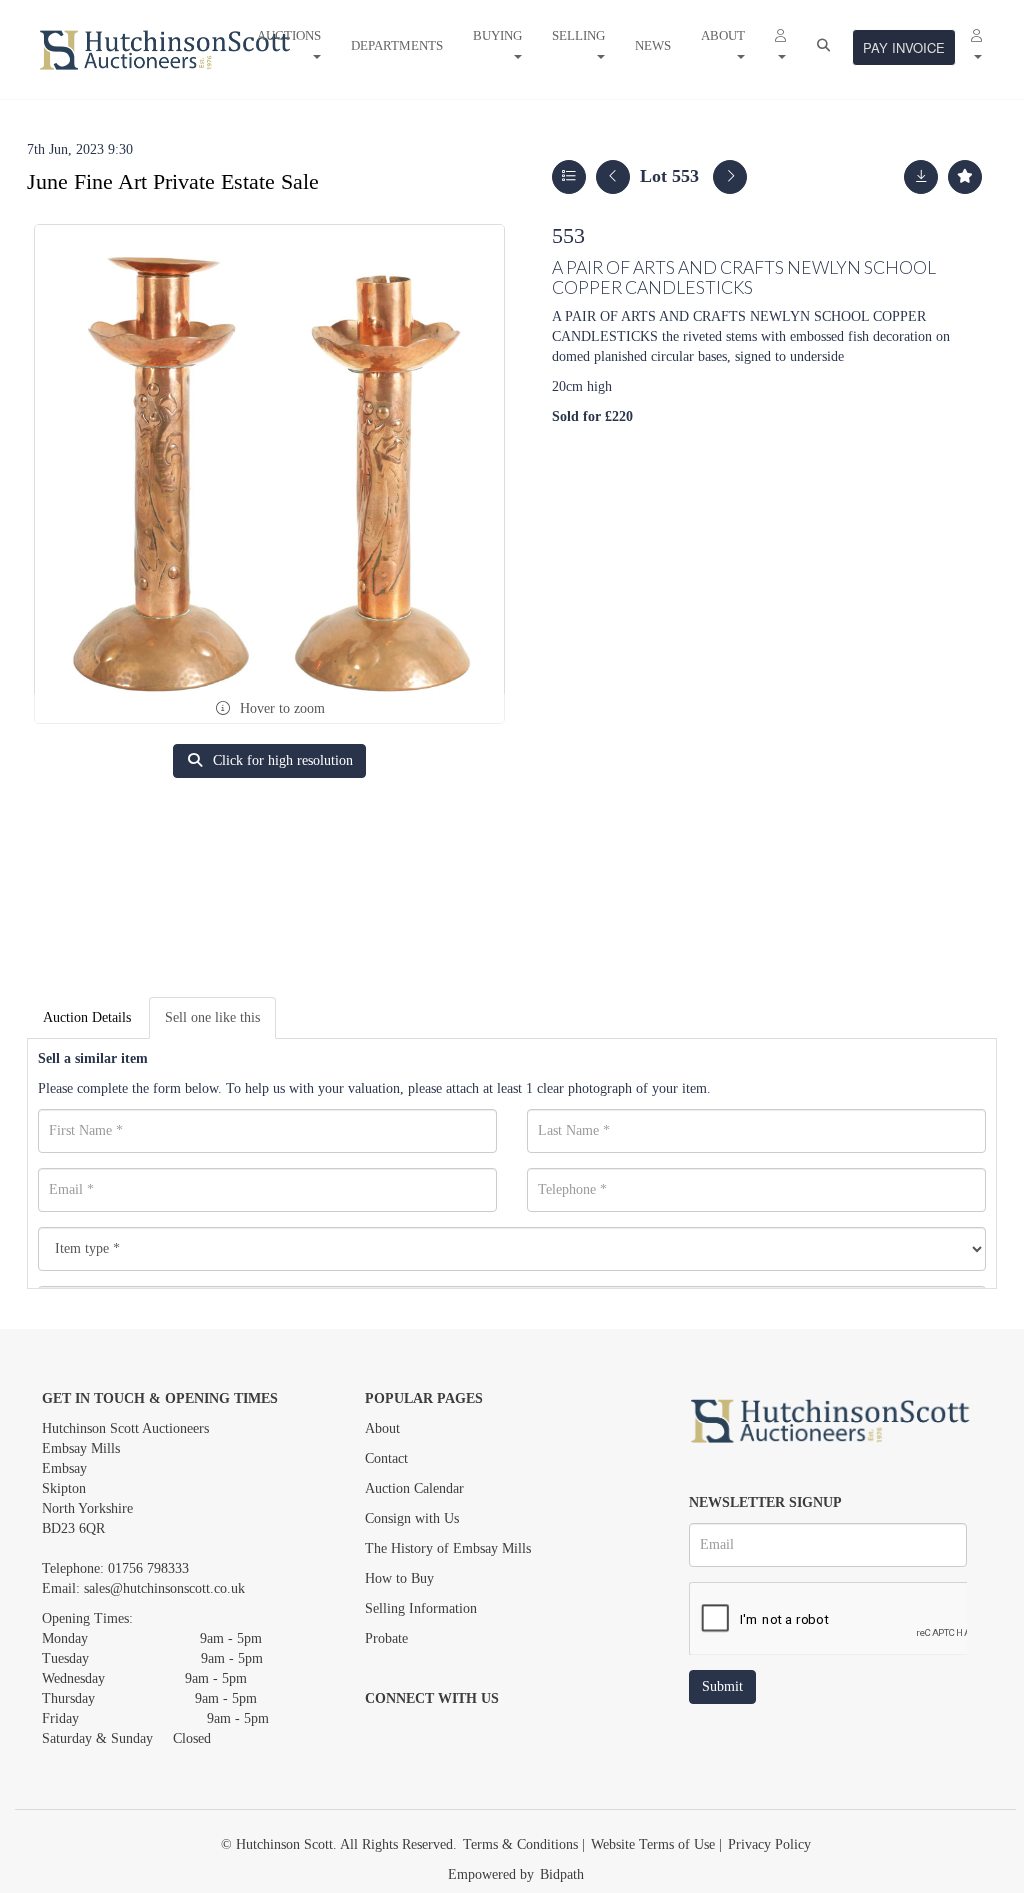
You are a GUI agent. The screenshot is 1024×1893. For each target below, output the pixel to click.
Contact (386, 1458)
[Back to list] (569, 177)
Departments (397, 45)
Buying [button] (497, 35)
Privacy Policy (769, 1844)
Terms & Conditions (520, 1844)
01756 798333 (148, 1568)
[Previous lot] (613, 177)
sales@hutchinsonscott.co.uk (164, 1588)
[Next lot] (730, 177)
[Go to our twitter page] (426, 1733)
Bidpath (562, 1874)
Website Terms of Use (653, 1844)
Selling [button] (578, 35)
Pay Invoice (904, 47)
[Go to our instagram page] (467, 1733)
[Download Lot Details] (921, 177)
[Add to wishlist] (965, 177)
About (382, 1428)
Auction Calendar (414, 1488)
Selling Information (421, 1608)
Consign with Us (412, 1518)
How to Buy (399, 1578)
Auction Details (87, 1017)
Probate (386, 1638)
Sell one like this (212, 1017)
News (653, 45)
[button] (780, 46)
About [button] (723, 35)
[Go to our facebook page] (384, 1733)
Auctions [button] (289, 35)
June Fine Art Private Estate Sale (173, 181)
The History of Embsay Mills (448, 1548)
